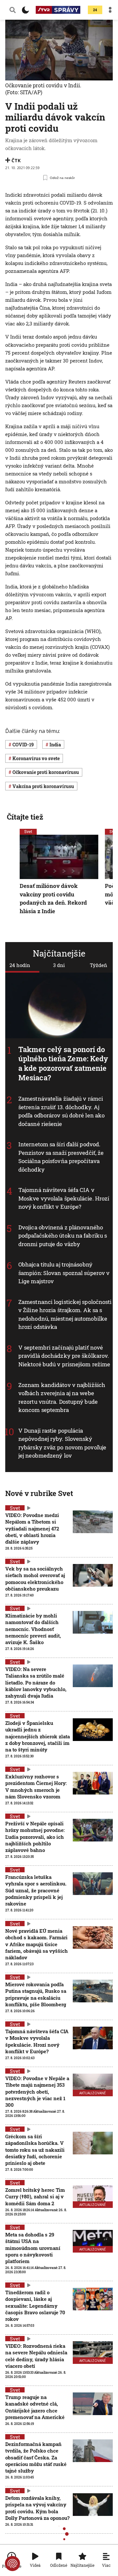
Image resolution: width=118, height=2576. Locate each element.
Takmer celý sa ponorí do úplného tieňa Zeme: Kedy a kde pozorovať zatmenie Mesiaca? (63, 1063)
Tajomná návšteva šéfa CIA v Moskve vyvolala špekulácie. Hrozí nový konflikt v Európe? (64, 1198)
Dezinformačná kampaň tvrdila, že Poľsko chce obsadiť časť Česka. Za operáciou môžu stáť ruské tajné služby (36, 2457)
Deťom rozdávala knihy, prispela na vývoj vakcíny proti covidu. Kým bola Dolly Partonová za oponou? (37, 2508)
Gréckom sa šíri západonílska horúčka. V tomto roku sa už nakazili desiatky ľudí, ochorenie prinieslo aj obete (35, 2150)
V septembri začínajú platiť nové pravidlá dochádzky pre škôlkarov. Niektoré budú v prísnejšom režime (64, 1356)
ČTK (16, 160)
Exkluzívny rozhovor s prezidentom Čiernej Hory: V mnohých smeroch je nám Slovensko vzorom (36, 1786)
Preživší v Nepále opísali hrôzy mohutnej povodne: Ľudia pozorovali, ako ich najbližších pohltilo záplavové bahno (35, 1837)
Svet (28, 831)
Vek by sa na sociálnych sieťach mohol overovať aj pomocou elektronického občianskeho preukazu (35, 1579)
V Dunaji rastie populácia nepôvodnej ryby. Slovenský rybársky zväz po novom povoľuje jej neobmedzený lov (62, 1443)
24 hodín (20, 965)
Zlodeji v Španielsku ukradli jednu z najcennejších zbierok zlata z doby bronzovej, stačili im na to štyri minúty (38, 1736)
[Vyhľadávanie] (13, 10)
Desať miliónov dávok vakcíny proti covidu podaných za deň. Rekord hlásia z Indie (53, 898)
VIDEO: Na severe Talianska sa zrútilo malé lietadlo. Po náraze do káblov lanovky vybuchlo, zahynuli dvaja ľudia (36, 1682)
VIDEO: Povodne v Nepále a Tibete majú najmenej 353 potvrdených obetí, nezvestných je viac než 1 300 (37, 2092)
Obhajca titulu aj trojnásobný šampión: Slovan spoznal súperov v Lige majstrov (64, 1273)
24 (95, 10)
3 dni (59, 965)
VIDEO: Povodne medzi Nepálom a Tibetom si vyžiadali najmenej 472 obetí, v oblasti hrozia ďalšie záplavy (32, 1528)
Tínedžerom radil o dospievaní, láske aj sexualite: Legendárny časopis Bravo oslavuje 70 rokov (35, 2306)
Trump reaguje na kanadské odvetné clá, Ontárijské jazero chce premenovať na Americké (35, 2407)
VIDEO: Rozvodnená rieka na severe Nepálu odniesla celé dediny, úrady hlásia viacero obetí (36, 2356)
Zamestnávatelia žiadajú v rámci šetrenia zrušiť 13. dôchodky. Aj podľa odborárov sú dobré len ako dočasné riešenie (61, 1111)
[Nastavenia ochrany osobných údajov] (12, 2564)
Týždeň (98, 965)
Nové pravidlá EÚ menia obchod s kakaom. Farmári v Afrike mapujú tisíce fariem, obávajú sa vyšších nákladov (37, 1944)
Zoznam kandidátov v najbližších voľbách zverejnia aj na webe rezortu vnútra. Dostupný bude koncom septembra (62, 1398)
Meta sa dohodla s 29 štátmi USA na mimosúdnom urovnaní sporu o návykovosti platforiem (33, 2248)
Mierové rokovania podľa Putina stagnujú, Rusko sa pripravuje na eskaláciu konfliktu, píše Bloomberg (36, 1994)
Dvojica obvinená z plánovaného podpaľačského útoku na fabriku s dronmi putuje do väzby (63, 1236)
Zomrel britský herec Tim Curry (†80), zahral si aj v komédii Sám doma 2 (35, 2197)
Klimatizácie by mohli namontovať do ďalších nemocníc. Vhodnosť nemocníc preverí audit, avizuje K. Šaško (33, 1629)
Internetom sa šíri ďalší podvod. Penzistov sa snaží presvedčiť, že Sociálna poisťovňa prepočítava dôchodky (61, 1157)
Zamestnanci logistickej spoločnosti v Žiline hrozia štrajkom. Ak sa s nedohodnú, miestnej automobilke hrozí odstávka (65, 1314)
